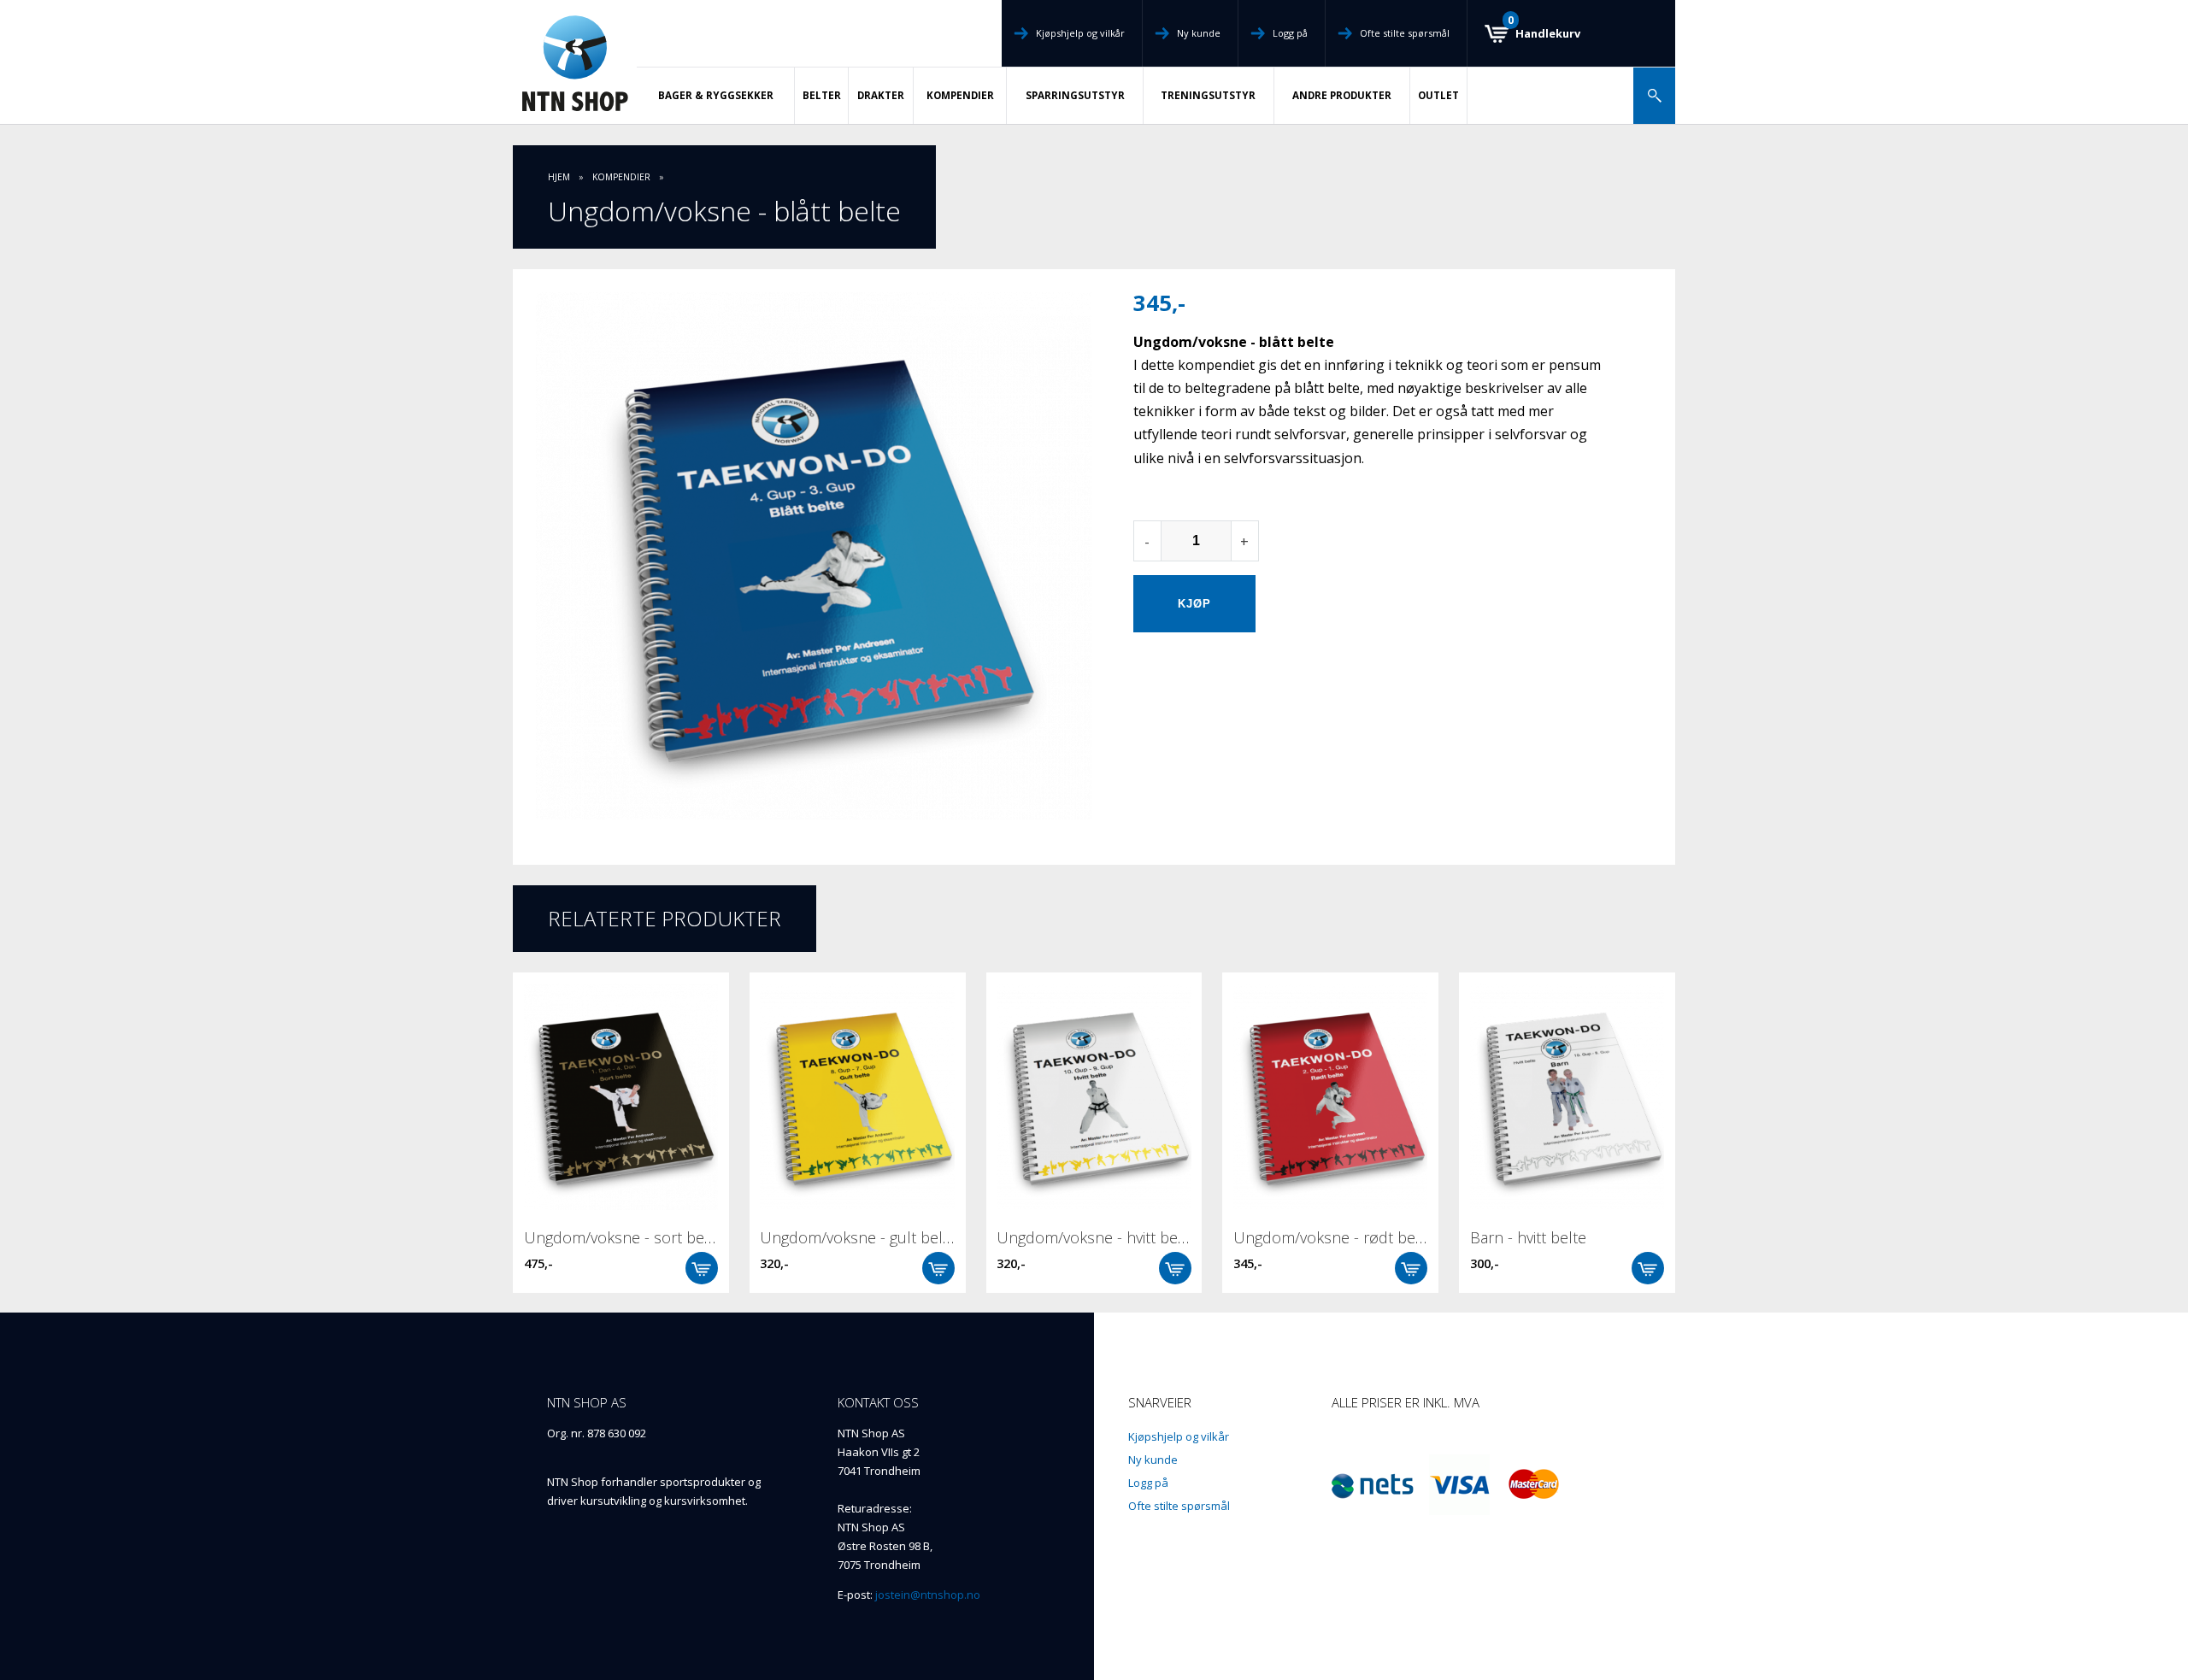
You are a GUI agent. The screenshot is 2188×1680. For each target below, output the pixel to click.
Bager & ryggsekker (716, 95)
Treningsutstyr (1208, 95)
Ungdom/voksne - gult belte (858, 1237)
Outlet (1438, 95)
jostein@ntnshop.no (928, 1595)
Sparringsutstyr (1075, 95)
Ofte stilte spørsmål (1405, 33)
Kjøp (702, 1268)
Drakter (881, 95)
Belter (822, 95)
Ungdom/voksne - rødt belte (1333, 1237)
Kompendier (960, 95)
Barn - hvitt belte (1528, 1237)
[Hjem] (575, 62)
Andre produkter (1342, 95)
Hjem (559, 177)
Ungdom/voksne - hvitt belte (1096, 1237)
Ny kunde (1199, 33)
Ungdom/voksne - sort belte (623, 1237)
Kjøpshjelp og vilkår (1080, 33)
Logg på (1290, 33)
